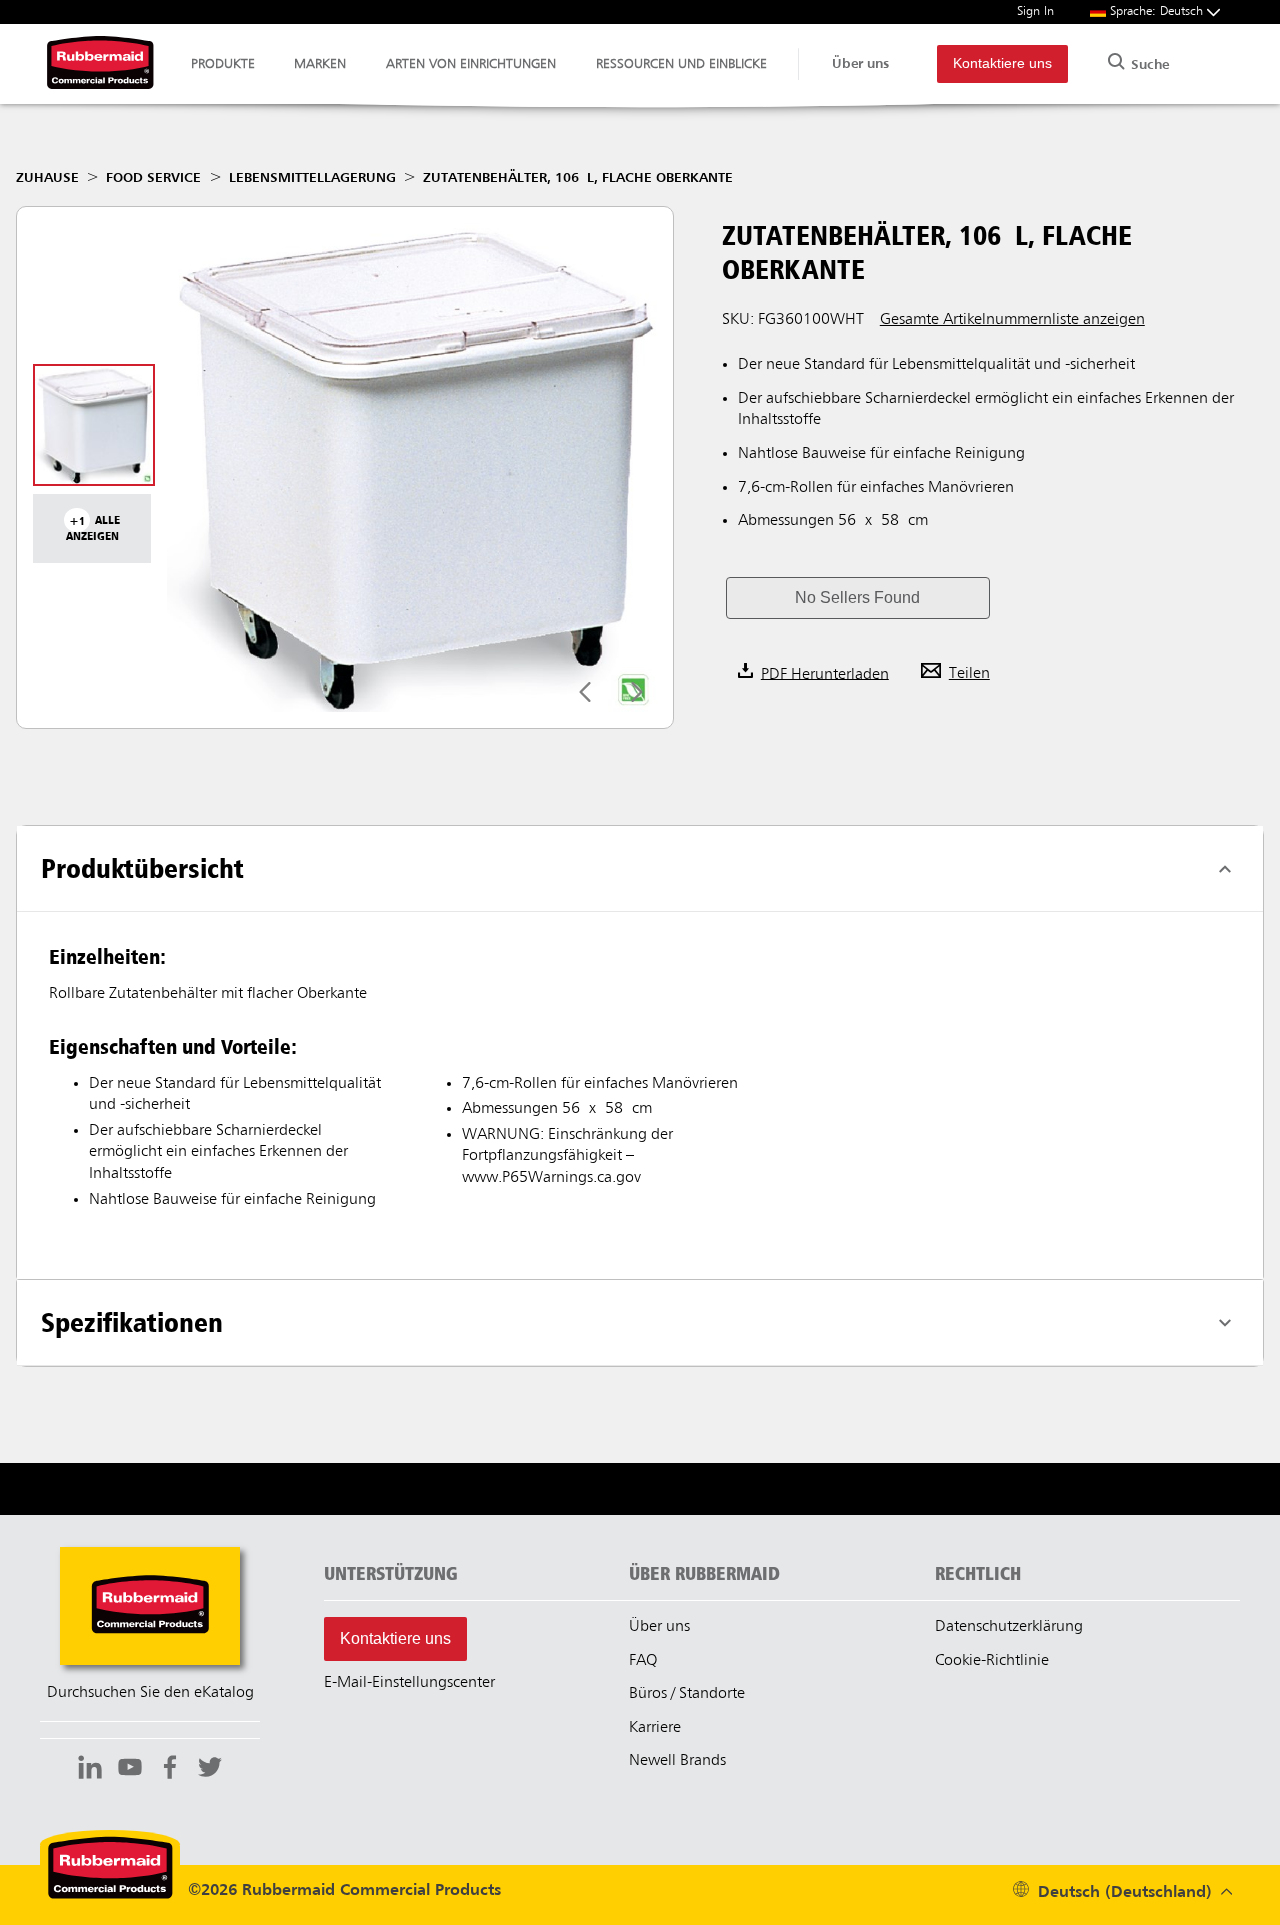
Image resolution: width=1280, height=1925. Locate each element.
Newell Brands (677, 1761)
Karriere (655, 1728)
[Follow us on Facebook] (170, 1770)
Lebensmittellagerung (312, 178)
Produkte (223, 64)
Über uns (860, 64)
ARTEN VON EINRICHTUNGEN (471, 64)
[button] (858, 598)
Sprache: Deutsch (1158, 11)
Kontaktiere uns (1002, 63)
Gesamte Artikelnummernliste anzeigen (1012, 320)
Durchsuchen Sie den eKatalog (150, 1693)
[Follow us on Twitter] (210, 1770)
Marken (320, 64)
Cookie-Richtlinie (992, 1661)
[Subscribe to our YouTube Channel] (130, 1770)
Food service (153, 178)
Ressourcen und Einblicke (681, 64)
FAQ (643, 1661)
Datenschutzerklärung (1009, 1627)
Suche (1148, 65)
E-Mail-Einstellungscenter (409, 1683)
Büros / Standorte (687, 1694)
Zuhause (47, 178)
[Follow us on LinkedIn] (90, 1770)
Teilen (969, 674)
